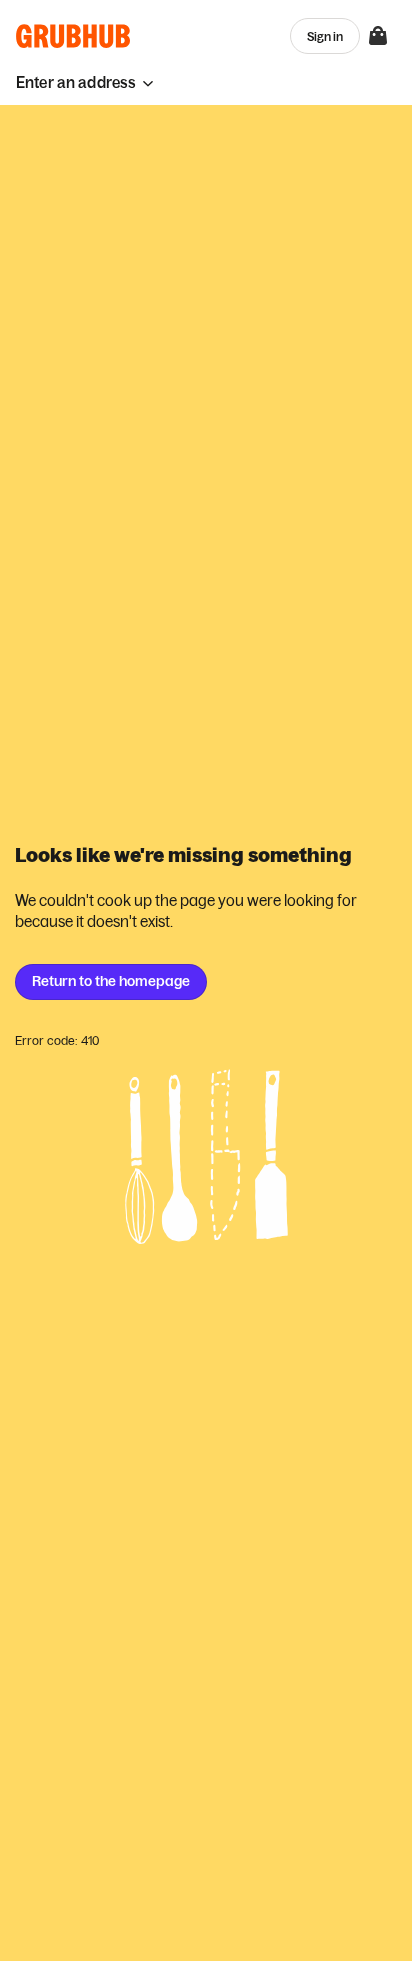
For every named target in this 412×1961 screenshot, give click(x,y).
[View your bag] (378, 36)
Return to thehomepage (111, 981)
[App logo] (73, 36)
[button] (85, 82)
